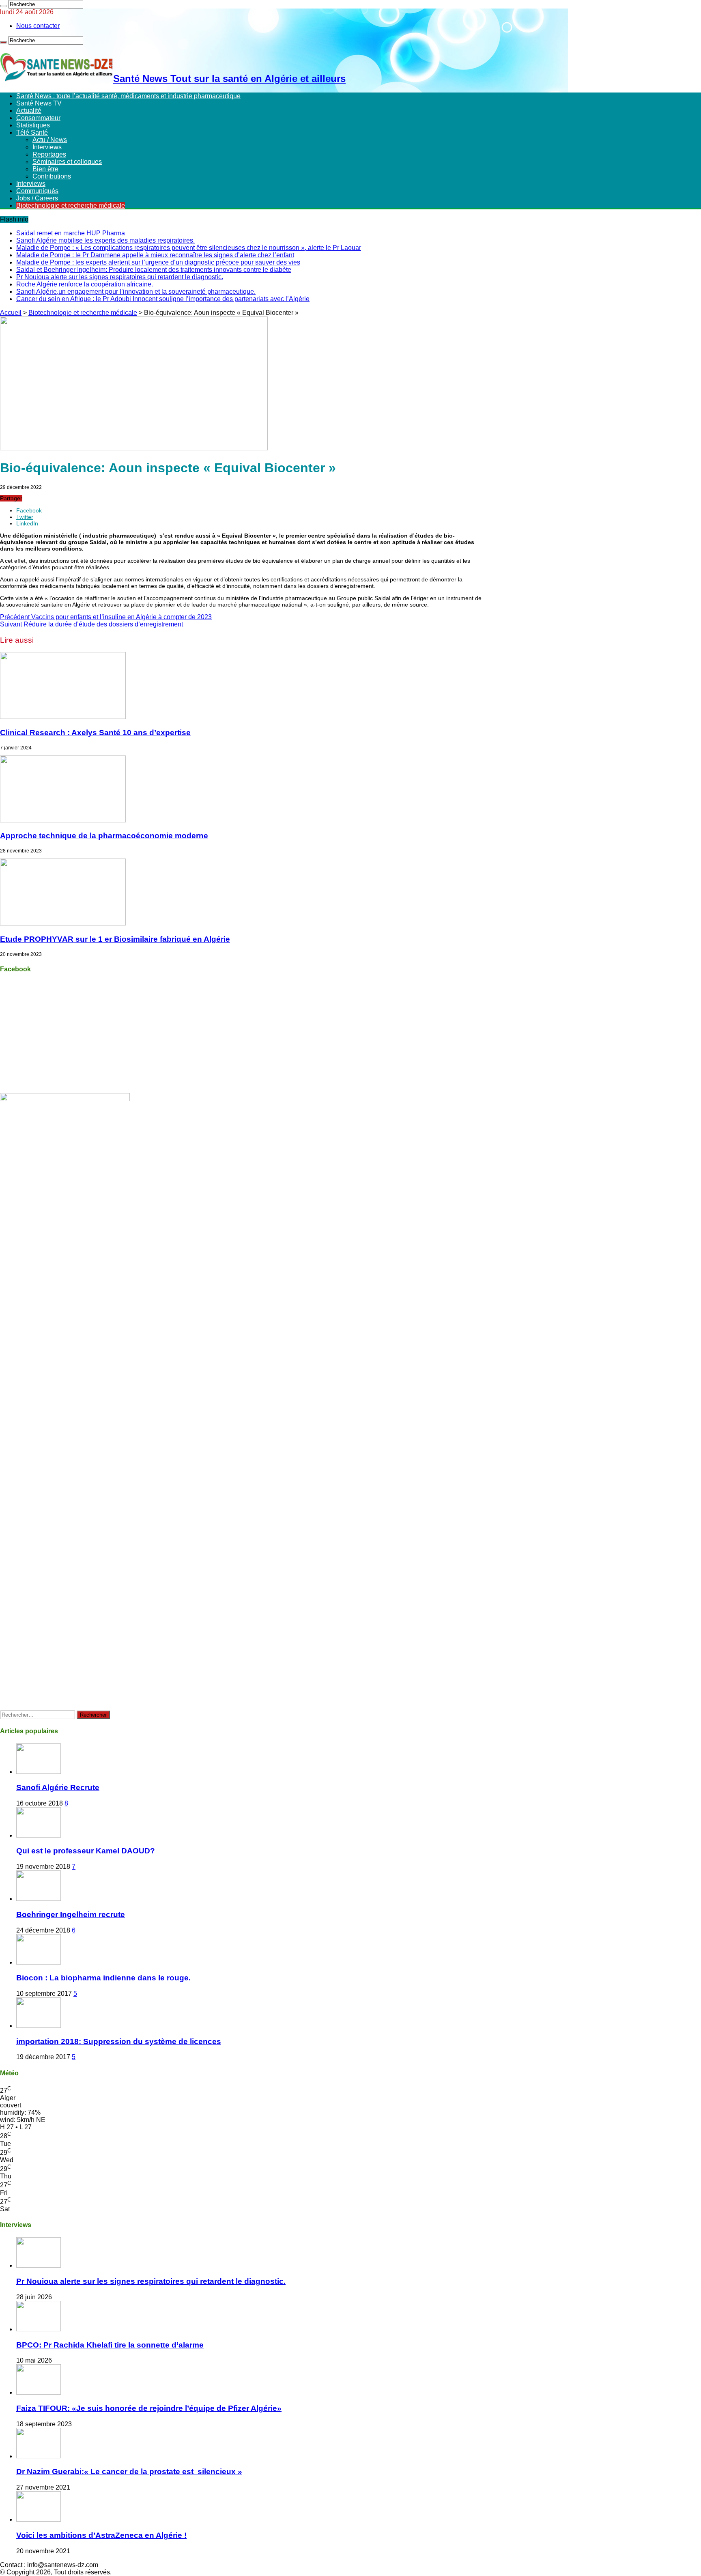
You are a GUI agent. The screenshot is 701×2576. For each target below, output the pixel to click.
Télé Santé (32, 132)
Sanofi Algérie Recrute (58, 1787)
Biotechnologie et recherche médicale (71, 206)
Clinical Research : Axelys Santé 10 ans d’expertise (95, 733)
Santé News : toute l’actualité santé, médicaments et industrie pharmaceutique (128, 96)
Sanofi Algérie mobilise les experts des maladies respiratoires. (105, 240)
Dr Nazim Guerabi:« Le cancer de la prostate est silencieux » (129, 2472)
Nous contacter (38, 26)
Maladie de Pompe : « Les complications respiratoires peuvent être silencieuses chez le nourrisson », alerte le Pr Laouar (189, 248)
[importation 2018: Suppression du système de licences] (39, 2026)
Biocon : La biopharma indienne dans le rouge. (103, 1978)
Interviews (47, 147)
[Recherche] (3, 6)
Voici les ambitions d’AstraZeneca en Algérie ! (101, 2535)
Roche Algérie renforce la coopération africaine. (85, 284)
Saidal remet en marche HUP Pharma (71, 233)
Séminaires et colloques (67, 162)
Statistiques (33, 125)
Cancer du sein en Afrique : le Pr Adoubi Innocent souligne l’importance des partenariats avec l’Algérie (163, 299)
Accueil (11, 313)
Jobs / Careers (37, 198)
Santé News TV (39, 103)
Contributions (52, 176)
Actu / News (50, 140)
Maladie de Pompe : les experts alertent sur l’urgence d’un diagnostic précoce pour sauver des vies (158, 262)
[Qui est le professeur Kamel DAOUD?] (39, 1835)
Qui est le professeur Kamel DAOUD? (86, 1851)
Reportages (49, 154)
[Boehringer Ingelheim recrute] (39, 1899)
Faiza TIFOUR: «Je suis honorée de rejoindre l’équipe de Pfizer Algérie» (149, 2408)
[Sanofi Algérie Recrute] (39, 1772)
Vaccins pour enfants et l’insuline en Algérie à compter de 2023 (106, 617)
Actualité (29, 111)
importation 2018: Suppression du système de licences (119, 2041)
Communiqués (37, 191)
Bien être (45, 169)
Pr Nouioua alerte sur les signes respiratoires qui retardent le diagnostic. (120, 277)
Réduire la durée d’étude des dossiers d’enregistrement (91, 624)
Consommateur (38, 118)
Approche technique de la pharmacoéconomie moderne (104, 836)
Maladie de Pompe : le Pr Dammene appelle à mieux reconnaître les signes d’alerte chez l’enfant (155, 255)
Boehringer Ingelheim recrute (71, 1914)
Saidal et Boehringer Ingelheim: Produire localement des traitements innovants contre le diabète (154, 270)
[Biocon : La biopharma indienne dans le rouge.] (39, 1962)
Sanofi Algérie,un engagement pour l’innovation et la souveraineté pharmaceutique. (136, 292)
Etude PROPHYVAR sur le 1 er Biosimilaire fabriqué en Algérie (115, 939)
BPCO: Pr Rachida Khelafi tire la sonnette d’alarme (110, 2345)
